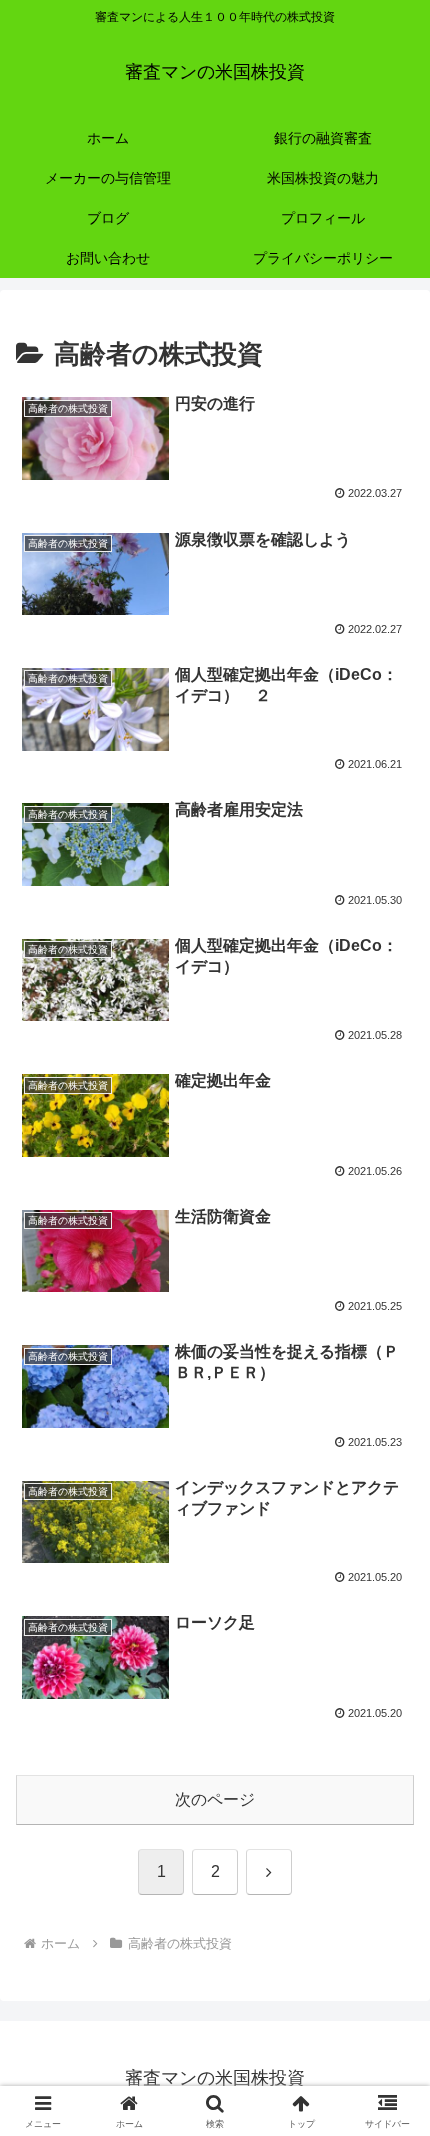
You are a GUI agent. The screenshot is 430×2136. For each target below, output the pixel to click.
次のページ (215, 1799)
